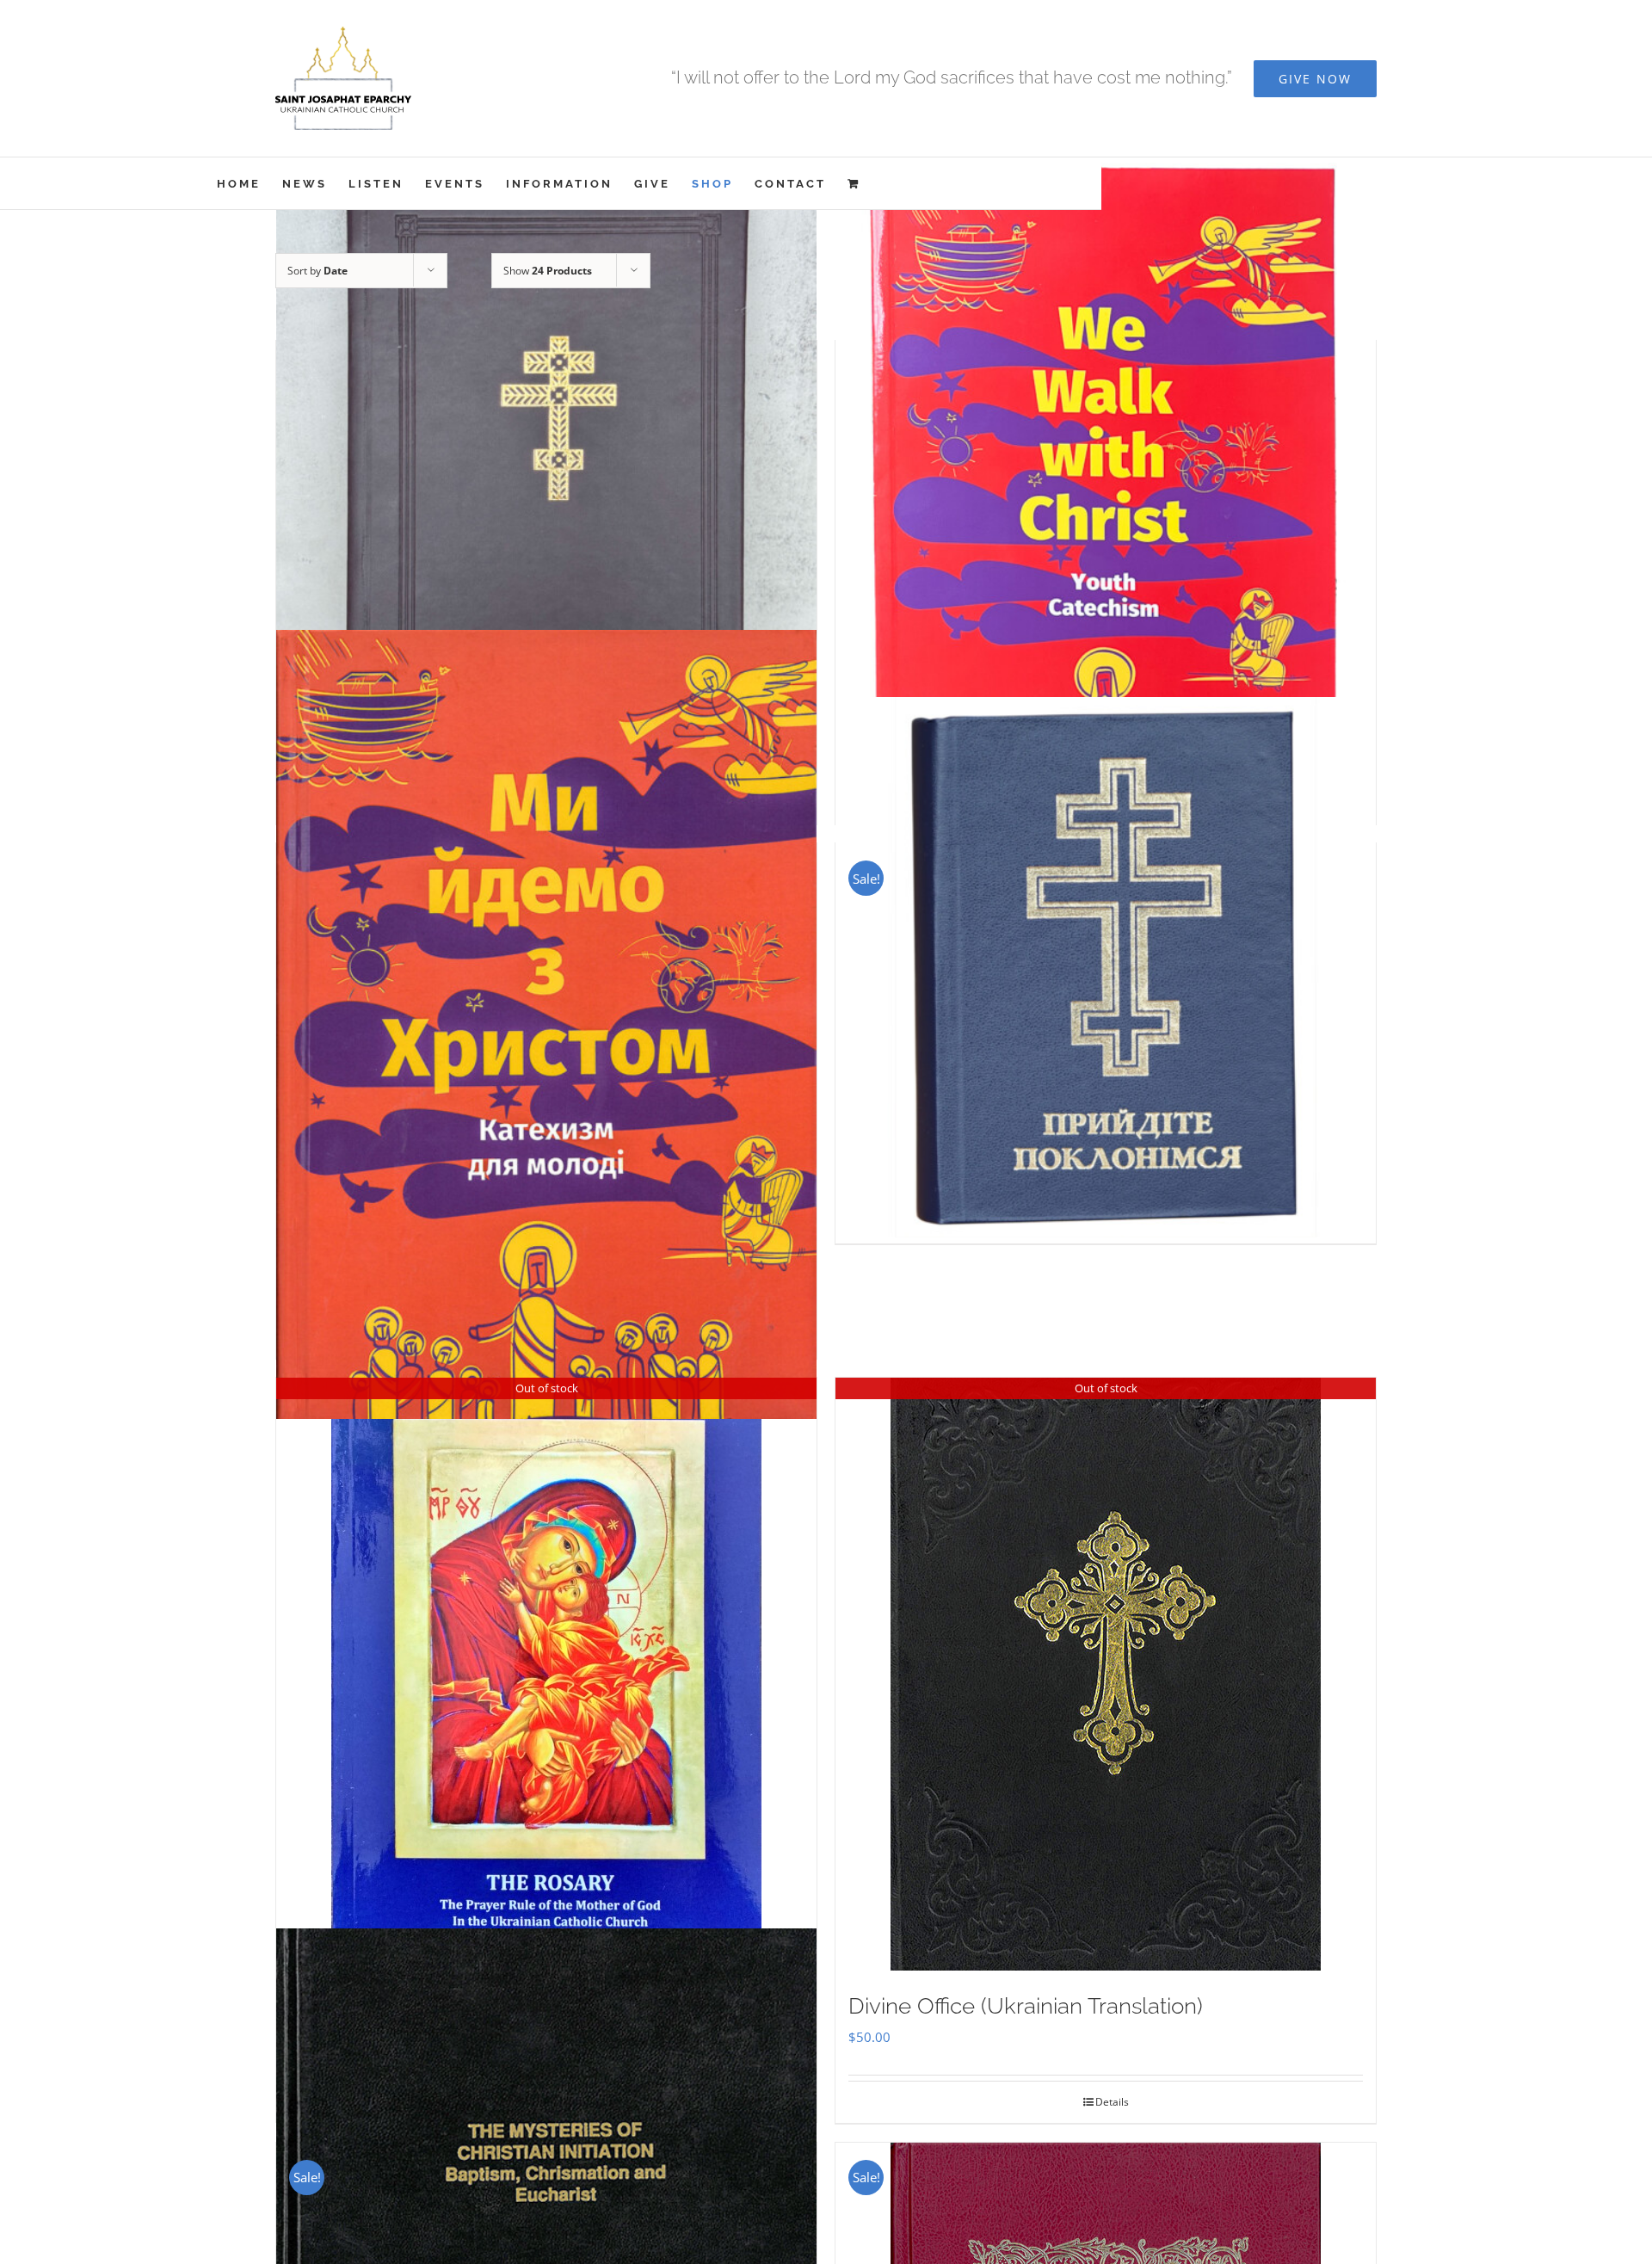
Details (1112, 2102)
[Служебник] (546, 506)
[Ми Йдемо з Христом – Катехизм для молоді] (546, 1024)
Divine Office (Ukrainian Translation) (1026, 2006)
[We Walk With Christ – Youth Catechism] (1106, 506)
